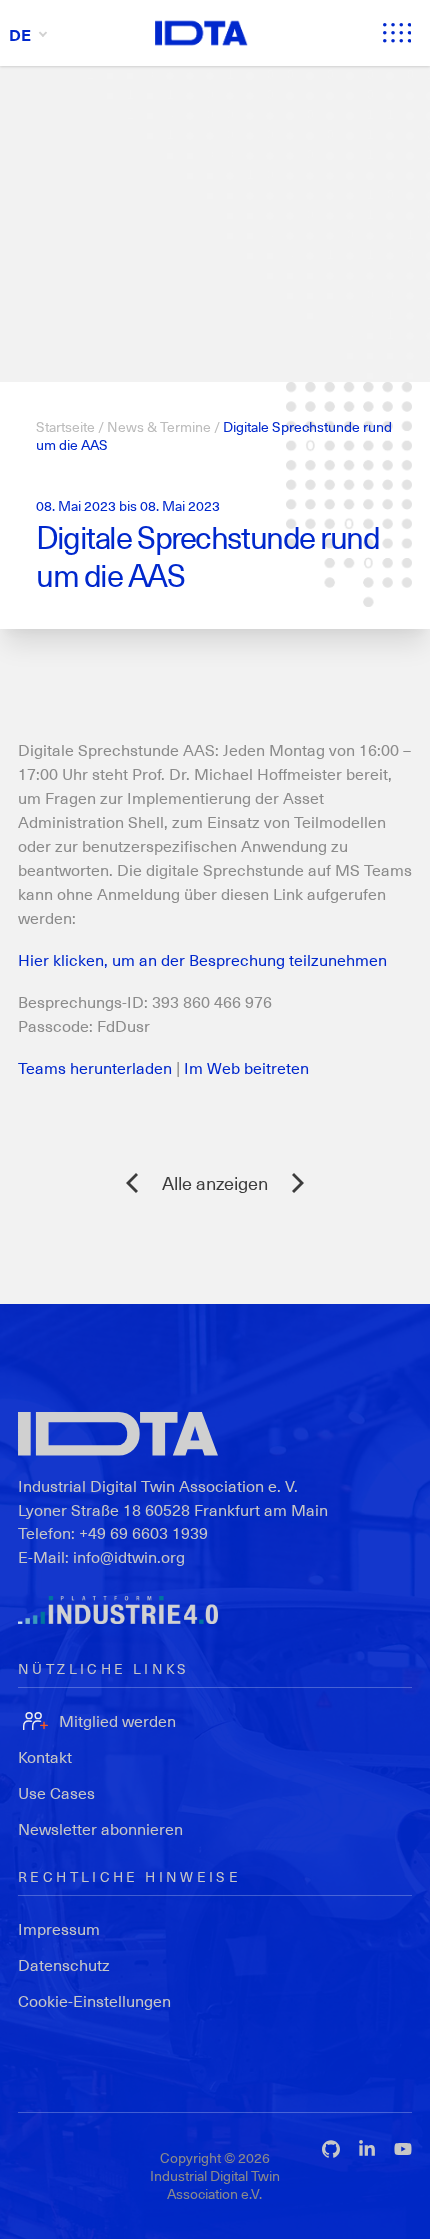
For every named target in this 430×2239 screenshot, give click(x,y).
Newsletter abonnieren (100, 1828)
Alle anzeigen (215, 1182)
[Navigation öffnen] (397, 33)
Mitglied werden (117, 1720)
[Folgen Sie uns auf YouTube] (403, 2149)
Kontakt (45, 1756)
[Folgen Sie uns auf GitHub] (331, 2149)
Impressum (59, 1928)
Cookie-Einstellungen (94, 2000)
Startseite (65, 426)
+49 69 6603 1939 (143, 1532)
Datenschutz (64, 1964)
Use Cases (56, 1792)
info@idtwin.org (129, 1556)
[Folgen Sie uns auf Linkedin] (367, 2149)
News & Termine (159, 426)
